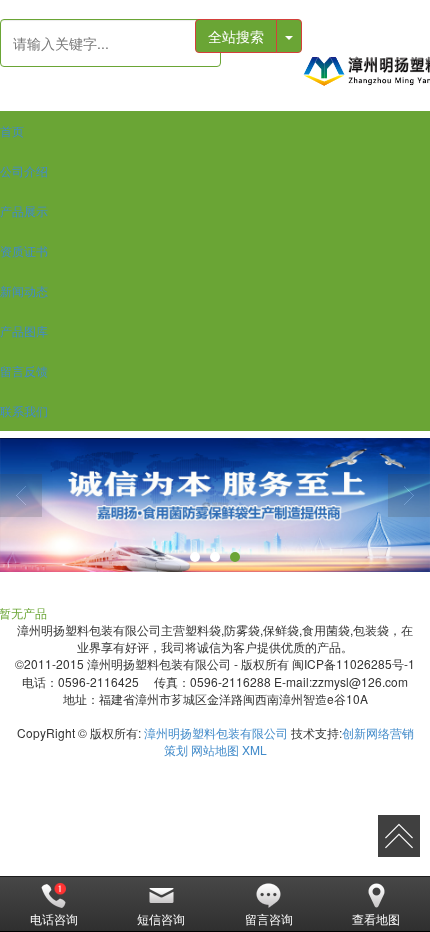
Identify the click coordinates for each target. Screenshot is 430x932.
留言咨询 (269, 918)
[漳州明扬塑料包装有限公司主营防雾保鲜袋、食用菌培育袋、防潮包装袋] (366, 70)
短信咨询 (161, 918)
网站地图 (215, 749)
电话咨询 (54, 918)
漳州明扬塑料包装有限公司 (216, 732)
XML (254, 749)
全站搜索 (236, 36)
